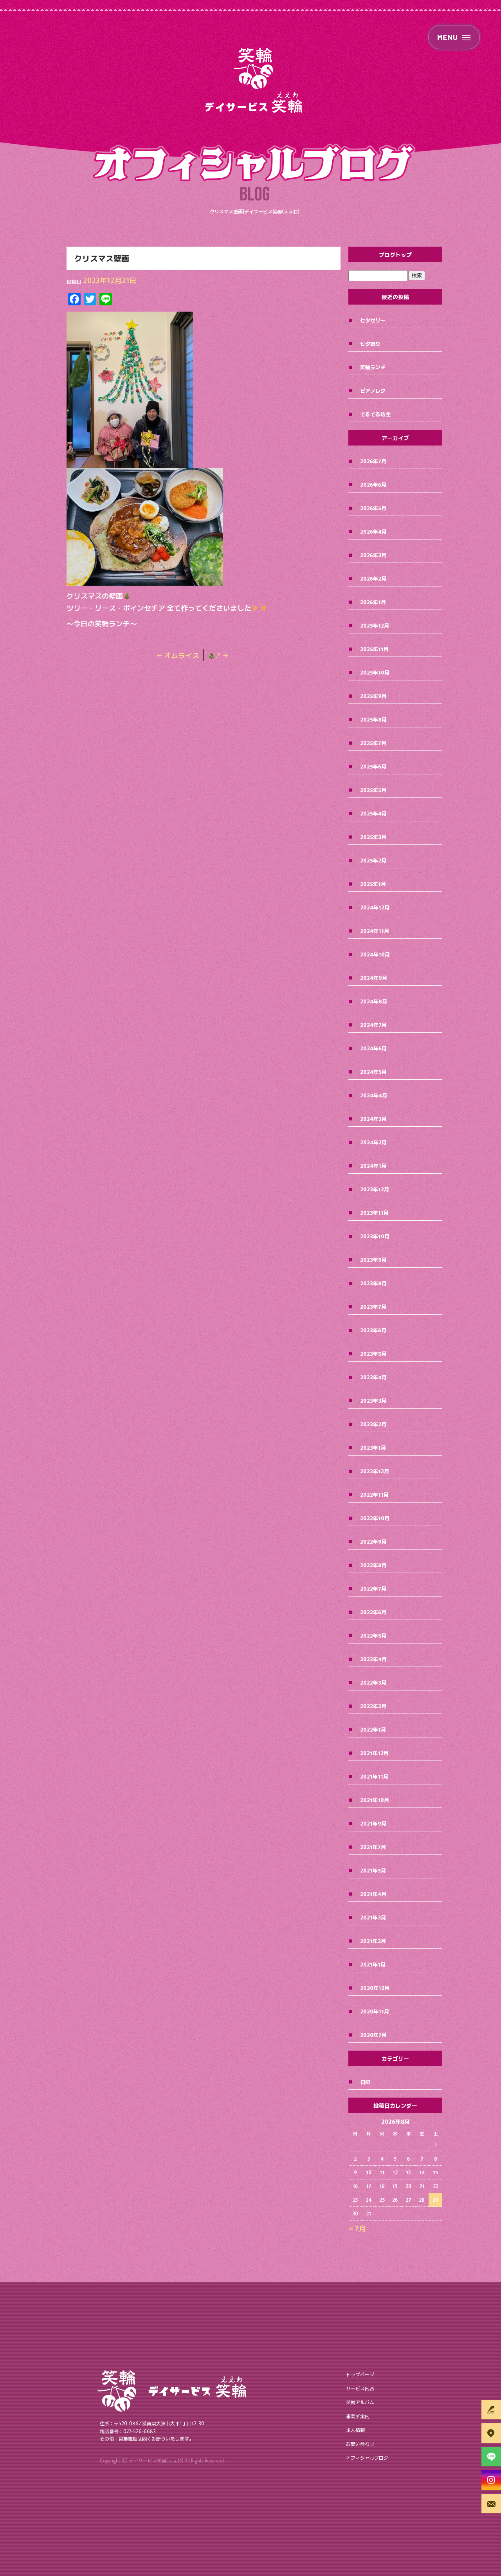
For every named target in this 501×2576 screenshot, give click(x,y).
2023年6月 (373, 1330)
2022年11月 (374, 1495)
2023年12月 (375, 1189)
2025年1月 (373, 884)
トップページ (360, 2374)
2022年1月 (373, 1729)
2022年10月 (375, 1518)
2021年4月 (373, 1894)
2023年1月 (373, 1448)
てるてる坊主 (375, 414)
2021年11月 (374, 1776)
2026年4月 (373, 531)
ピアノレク (373, 391)
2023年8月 (373, 1283)
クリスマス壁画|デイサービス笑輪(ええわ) (255, 211)
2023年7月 (373, 1307)
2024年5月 (373, 1072)
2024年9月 (374, 978)
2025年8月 (373, 719)
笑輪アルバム (360, 2402)
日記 (365, 2082)
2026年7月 (373, 461)
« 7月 (357, 2228)
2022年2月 (373, 1706)
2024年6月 (373, 1048)
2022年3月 (373, 1682)
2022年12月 (375, 1471)
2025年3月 (373, 837)
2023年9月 (373, 1260)
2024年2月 (373, 1142)
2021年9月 (373, 1823)
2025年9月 (373, 696)
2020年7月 (373, 2035)
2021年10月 (375, 1800)
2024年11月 (375, 931)
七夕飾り (370, 344)
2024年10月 (375, 954)
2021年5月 (373, 1870)
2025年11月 (374, 649)
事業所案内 (358, 2416)
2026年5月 (373, 508)
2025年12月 (375, 625)
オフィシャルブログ (367, 2458)
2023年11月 (374, 1213)
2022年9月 (373, 1541)
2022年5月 (373, 1635)
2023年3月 (373, 1401)
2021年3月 (373, 1917)
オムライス (178, 655)
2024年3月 (373, 1119)
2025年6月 (373, 766)
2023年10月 (375, 1236)
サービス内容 (360, 2388)
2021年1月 (373, 1964)
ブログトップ (395, 254)
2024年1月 (373, 1166)
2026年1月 (373, 602)
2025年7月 (373, 743)
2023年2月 (373, 1424)
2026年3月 (373, 555)
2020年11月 (375, 2011)
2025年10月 (375, 672)
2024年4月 (374, 1095)
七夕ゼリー (373, 320)
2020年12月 (375, 1988)
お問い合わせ (360, 2443)
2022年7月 (373, 1588)
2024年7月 (373, 1025)
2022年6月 (373, 1612)
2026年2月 (373, 578)
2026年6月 (373, 484)
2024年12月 (375, 907)
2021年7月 (373, 1847)
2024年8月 (374, 1001)
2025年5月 (373, 790)
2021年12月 (374, 1753)
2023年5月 (373, 1354)
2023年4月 (373, 1377)
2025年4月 (373, 813)
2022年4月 (373, 1659)
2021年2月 (373, 1941)
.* (222, 655)
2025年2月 (373, 860)
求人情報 (355, 2430)
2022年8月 (373, 1565)
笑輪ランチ (373, 367)
